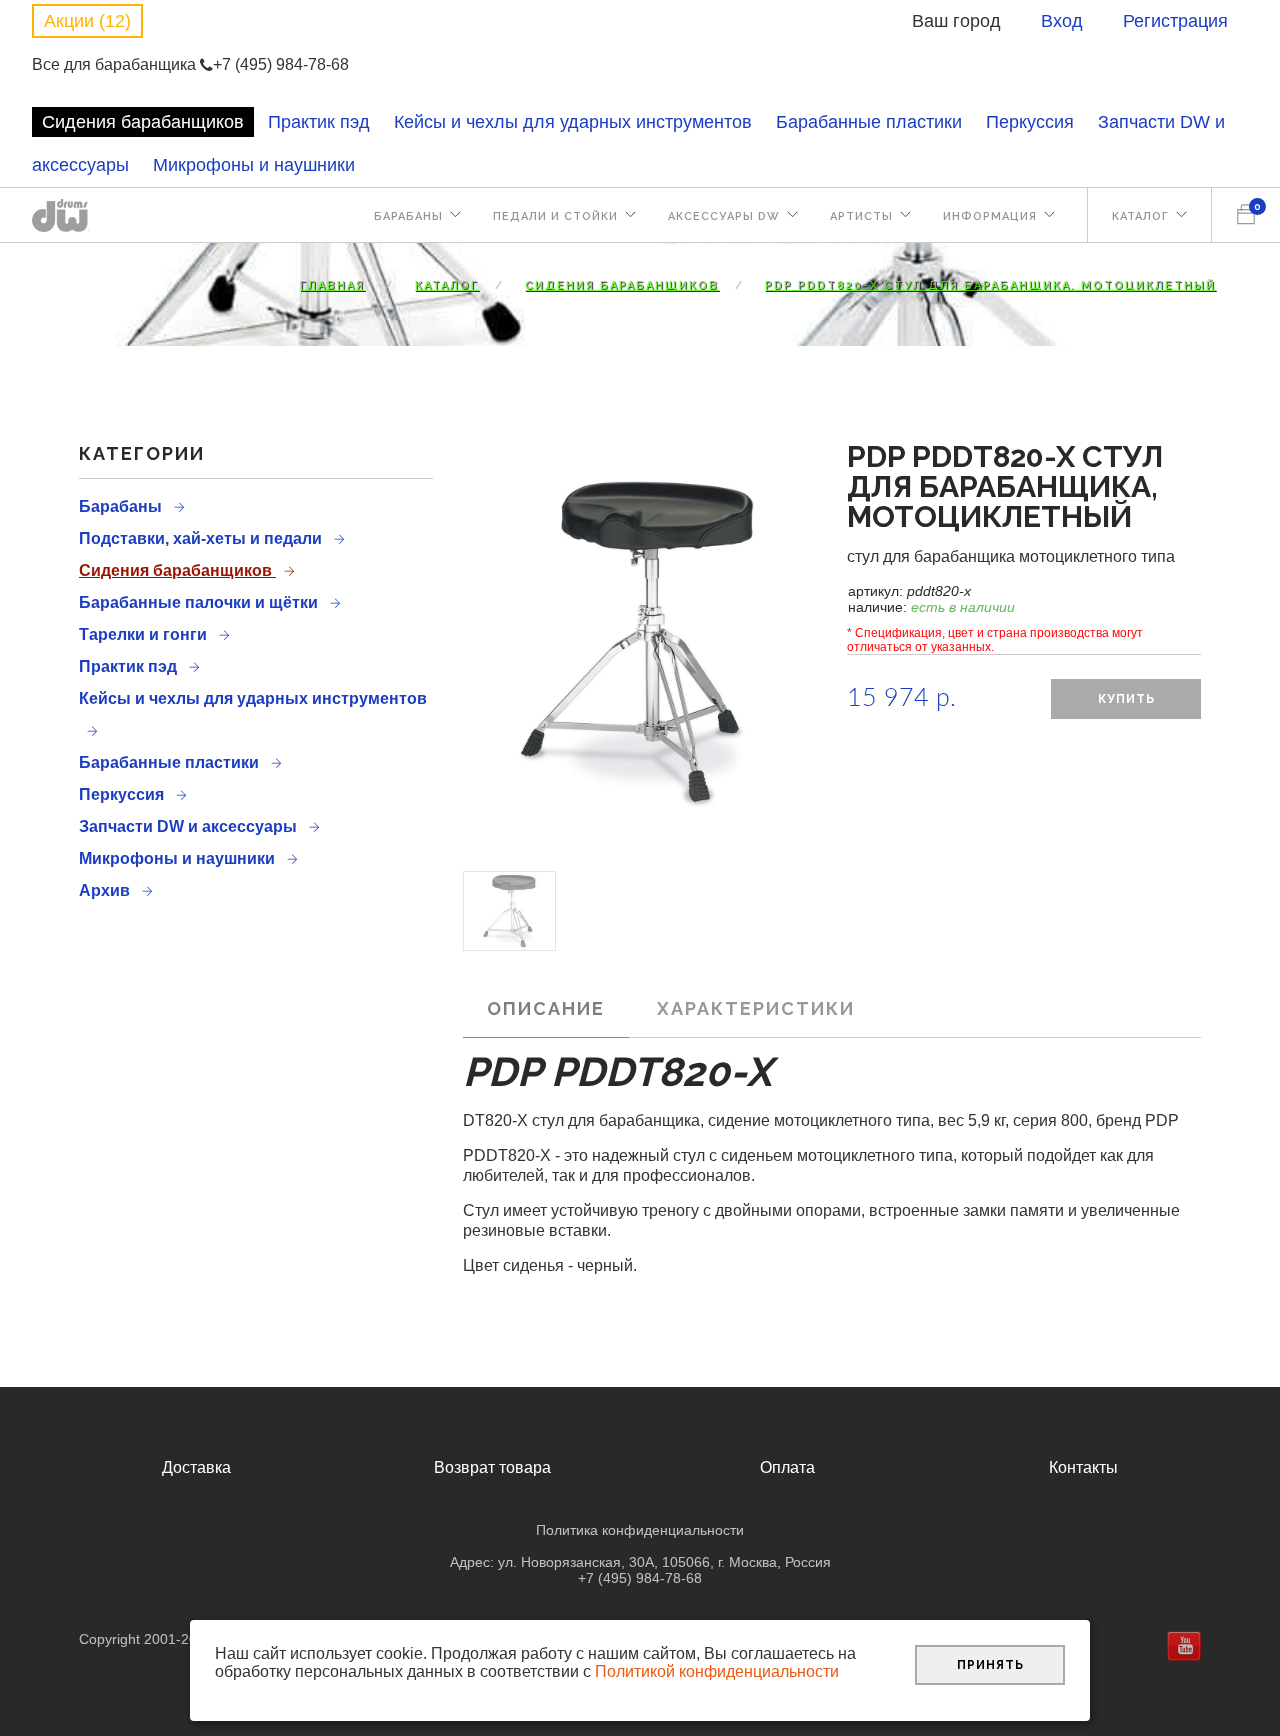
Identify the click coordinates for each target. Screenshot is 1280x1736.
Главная (332, 285)
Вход (1062, 21)
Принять (990, 1665)
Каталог (1140, 216)
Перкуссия (1030, 122)
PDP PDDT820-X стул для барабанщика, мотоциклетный (990, 285)
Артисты (861, 216)
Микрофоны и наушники (254, 165)
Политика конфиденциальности (640, 1530)
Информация (990, 216)
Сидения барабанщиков (143, 122)
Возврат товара (492, 1467)
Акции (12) (87, 21)
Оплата (787, 1467)
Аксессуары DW (724, 216)
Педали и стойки (555, 216)
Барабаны (408, 216)
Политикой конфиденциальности (717, 1671)
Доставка (196, 1467)
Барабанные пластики (869, 122)
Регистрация (1175, 21)
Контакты (1083, 1467)
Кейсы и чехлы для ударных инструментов (573, 122)
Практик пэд (319, 122)
